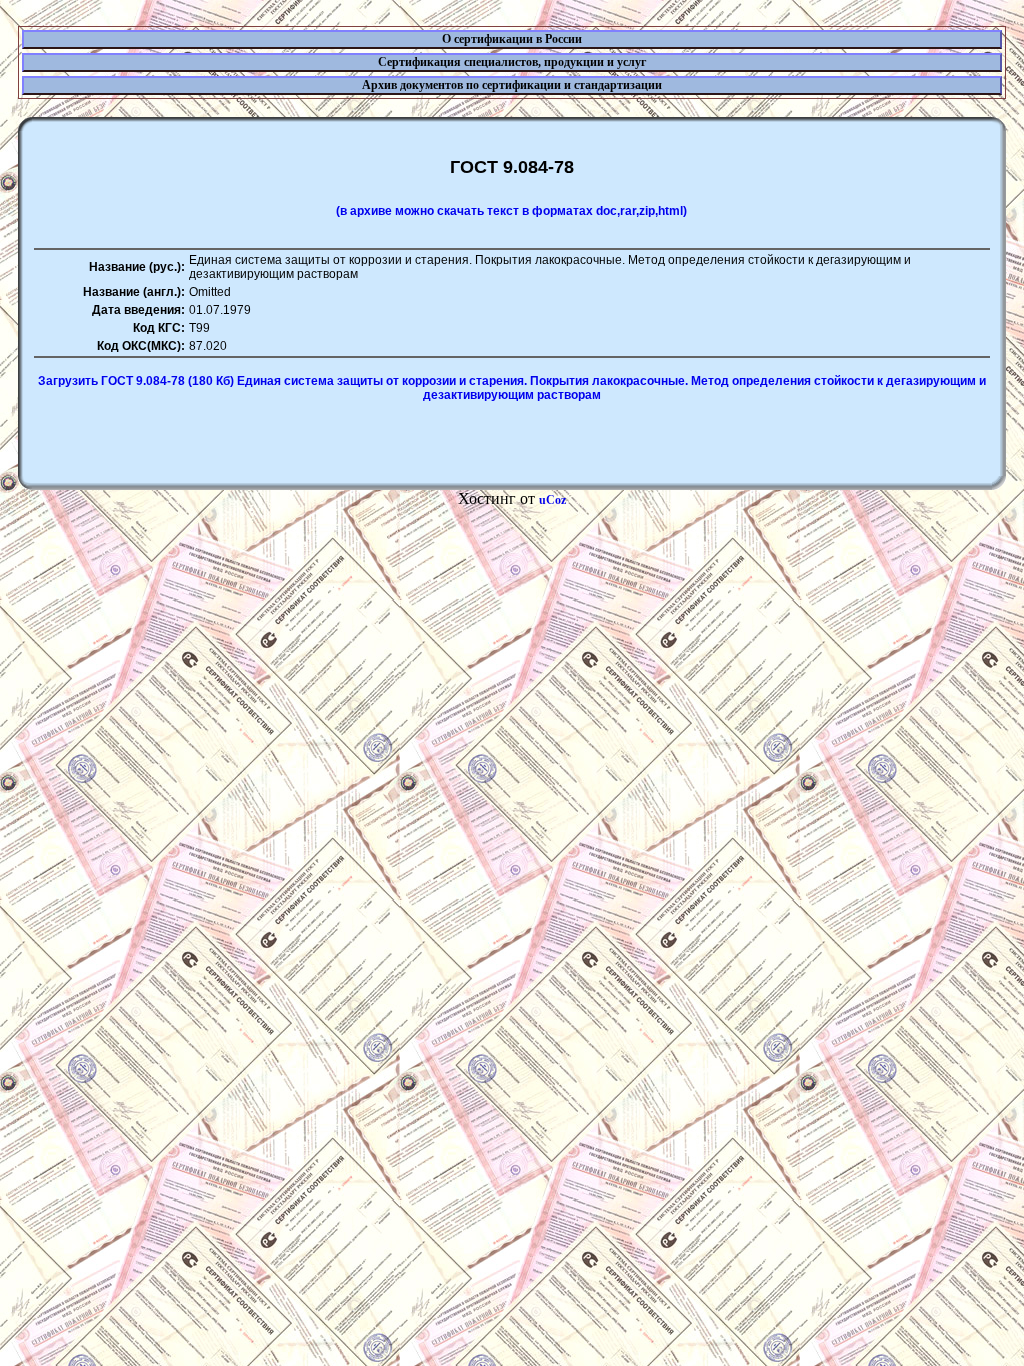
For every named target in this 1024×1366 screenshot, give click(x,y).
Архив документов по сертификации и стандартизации (512, 85)
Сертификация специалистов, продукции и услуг (512, 62)
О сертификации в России (512, 39)
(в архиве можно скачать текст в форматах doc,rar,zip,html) (511, 211)
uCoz (552, 500)
